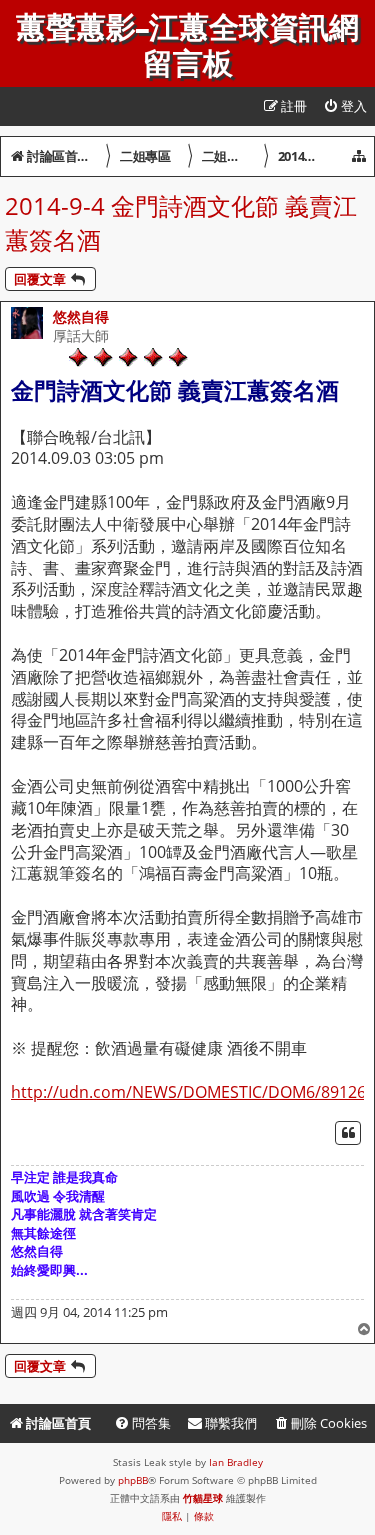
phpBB (133, 1480)
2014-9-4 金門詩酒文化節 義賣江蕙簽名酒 (181, 222)
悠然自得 (81, 316)
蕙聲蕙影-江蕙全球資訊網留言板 (187, 46)
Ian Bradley (236, 1462)
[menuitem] (345, 106)
